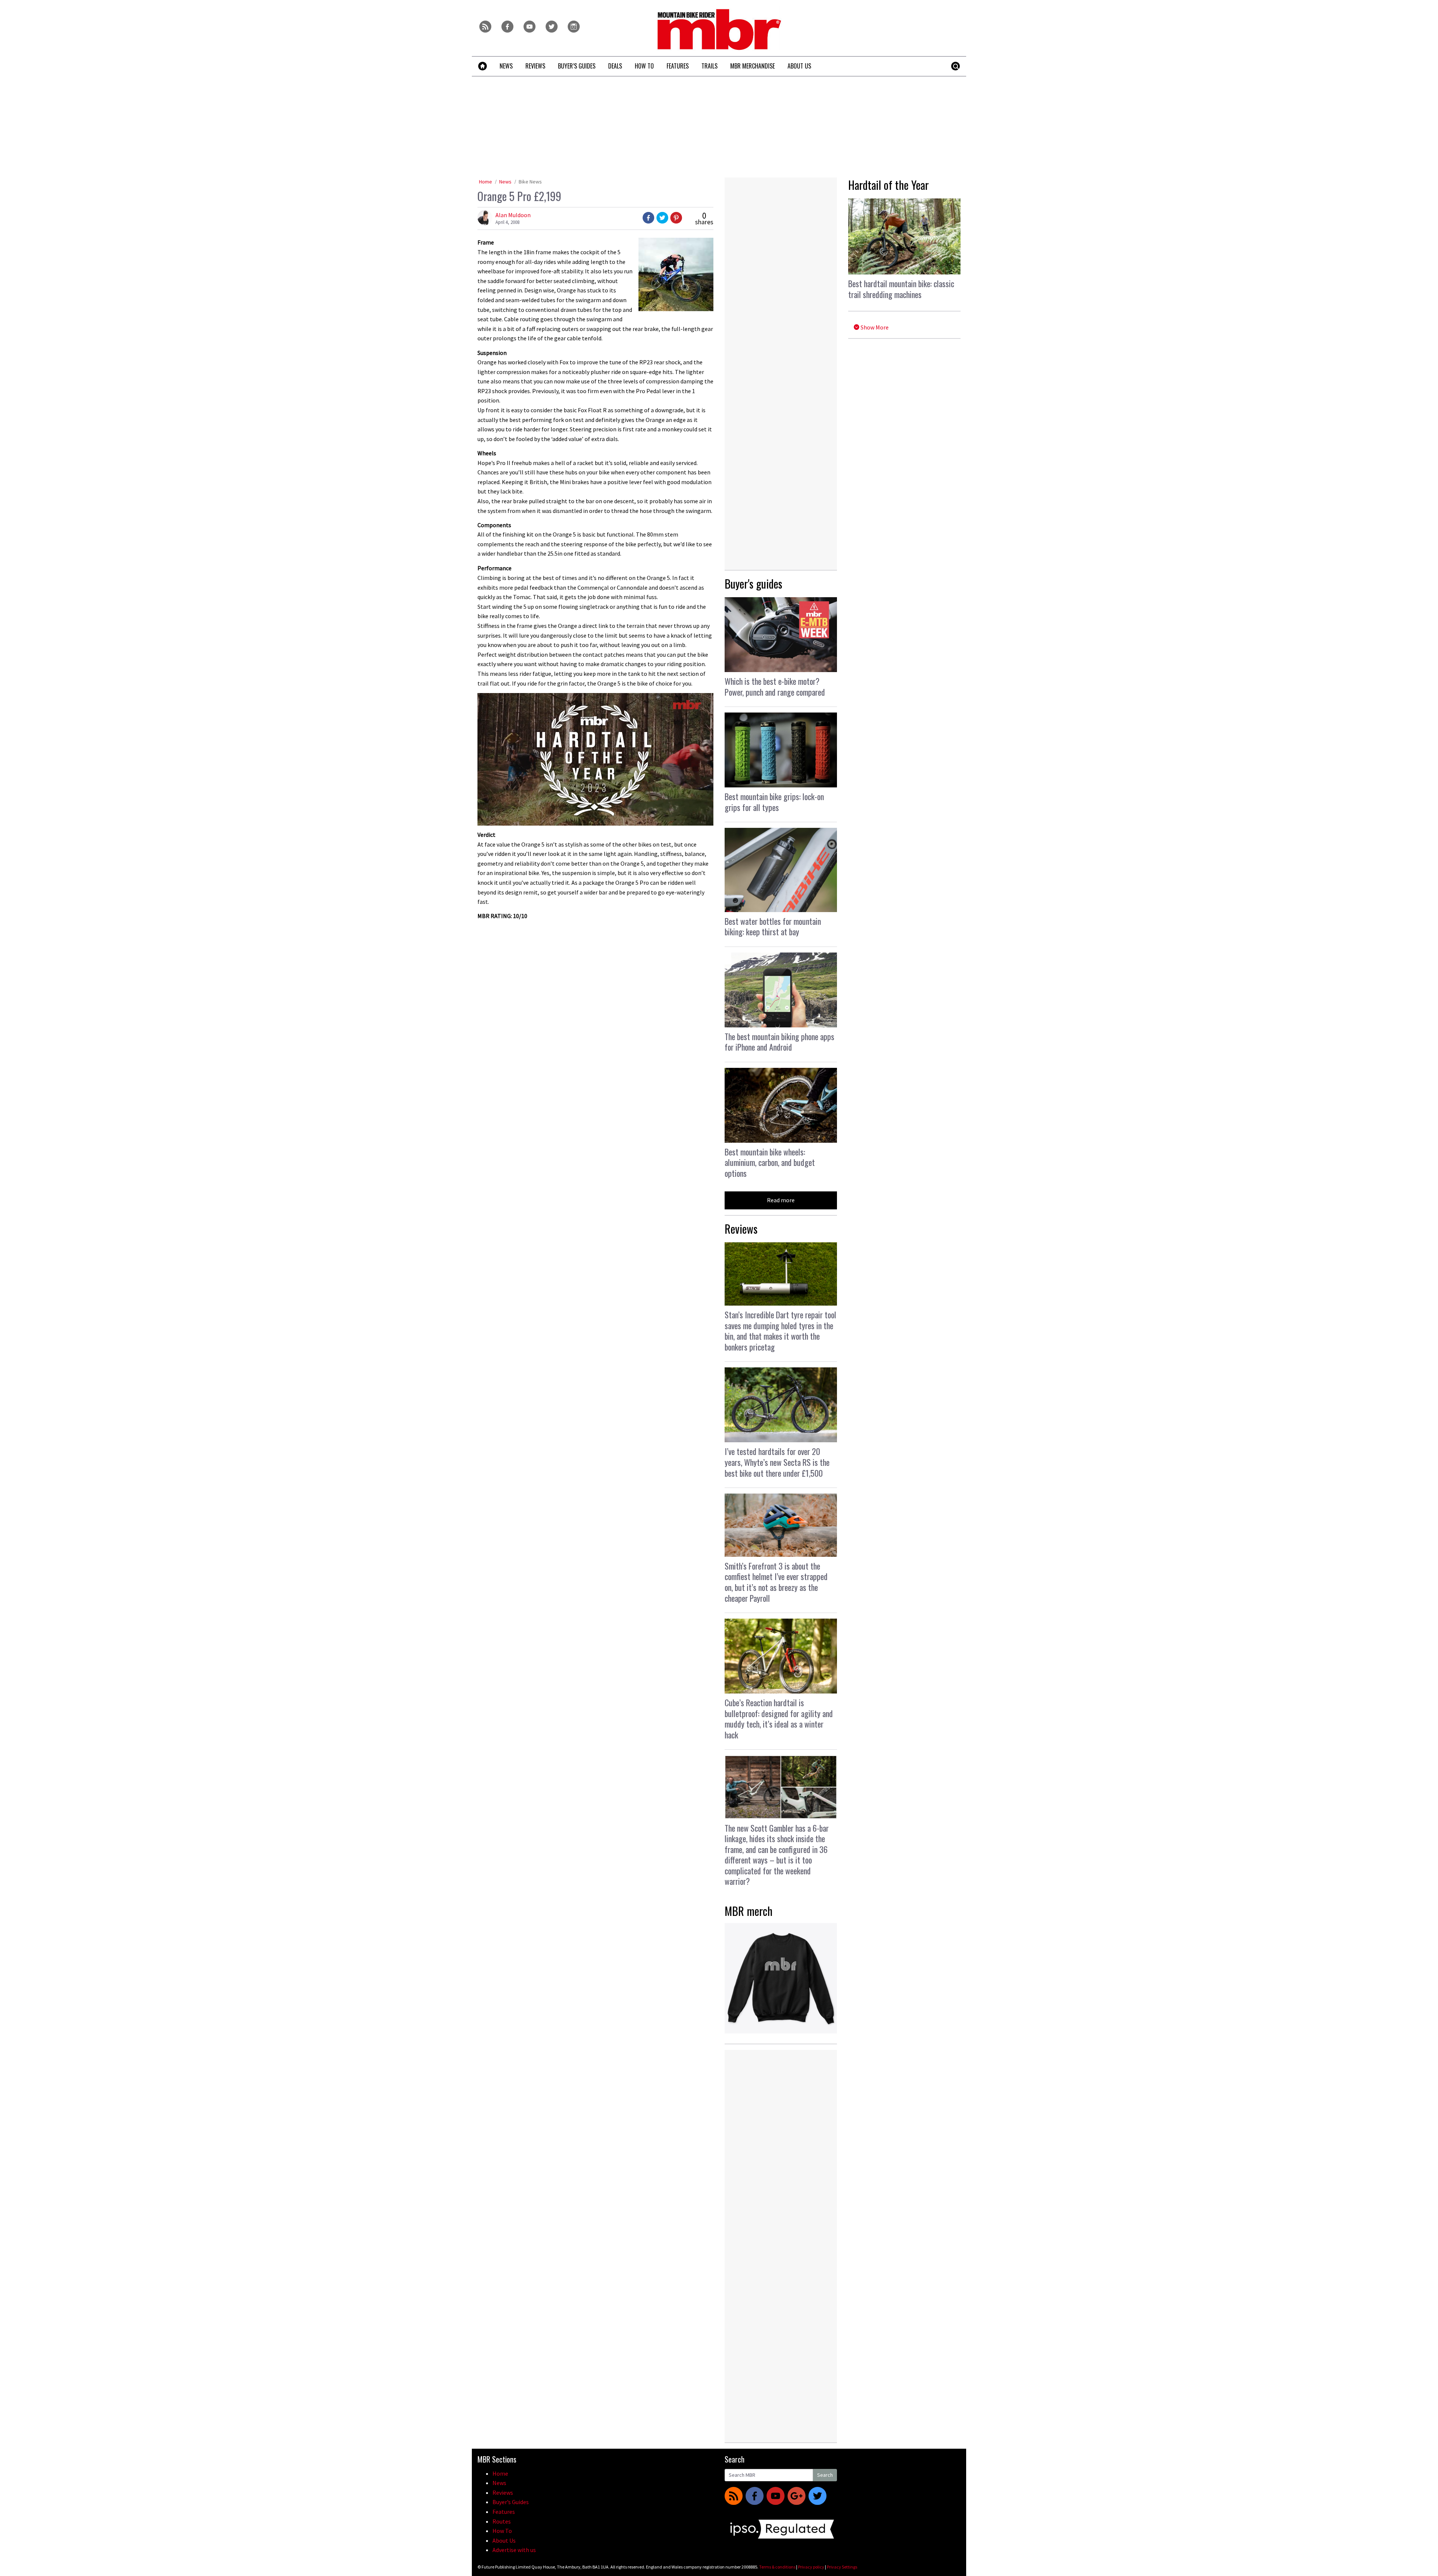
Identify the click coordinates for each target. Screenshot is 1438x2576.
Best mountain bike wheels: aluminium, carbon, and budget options (770, 1162)
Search (825, 2475)
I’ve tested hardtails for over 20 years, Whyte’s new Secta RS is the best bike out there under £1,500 (777, 1462)
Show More (874, 327)
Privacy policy (811, 2567)
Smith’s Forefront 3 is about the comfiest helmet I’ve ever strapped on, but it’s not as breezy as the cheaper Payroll (776, 1582)
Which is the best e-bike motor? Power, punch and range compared (775, 686)
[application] (595, 759)
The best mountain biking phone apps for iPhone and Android (779, 1042)
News (505, 182)
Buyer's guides (753, 584)
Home (486, 182)
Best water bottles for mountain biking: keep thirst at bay (773, 926)
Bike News (530, 182)
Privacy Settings (842, 2567)
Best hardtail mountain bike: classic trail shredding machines (901, 289)
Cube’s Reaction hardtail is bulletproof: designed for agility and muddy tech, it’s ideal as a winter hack (779, 1719)
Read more (781, 1200)
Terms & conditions (777, 2567)
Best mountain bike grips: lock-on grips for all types (774, 802)
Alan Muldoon (513, 215)
